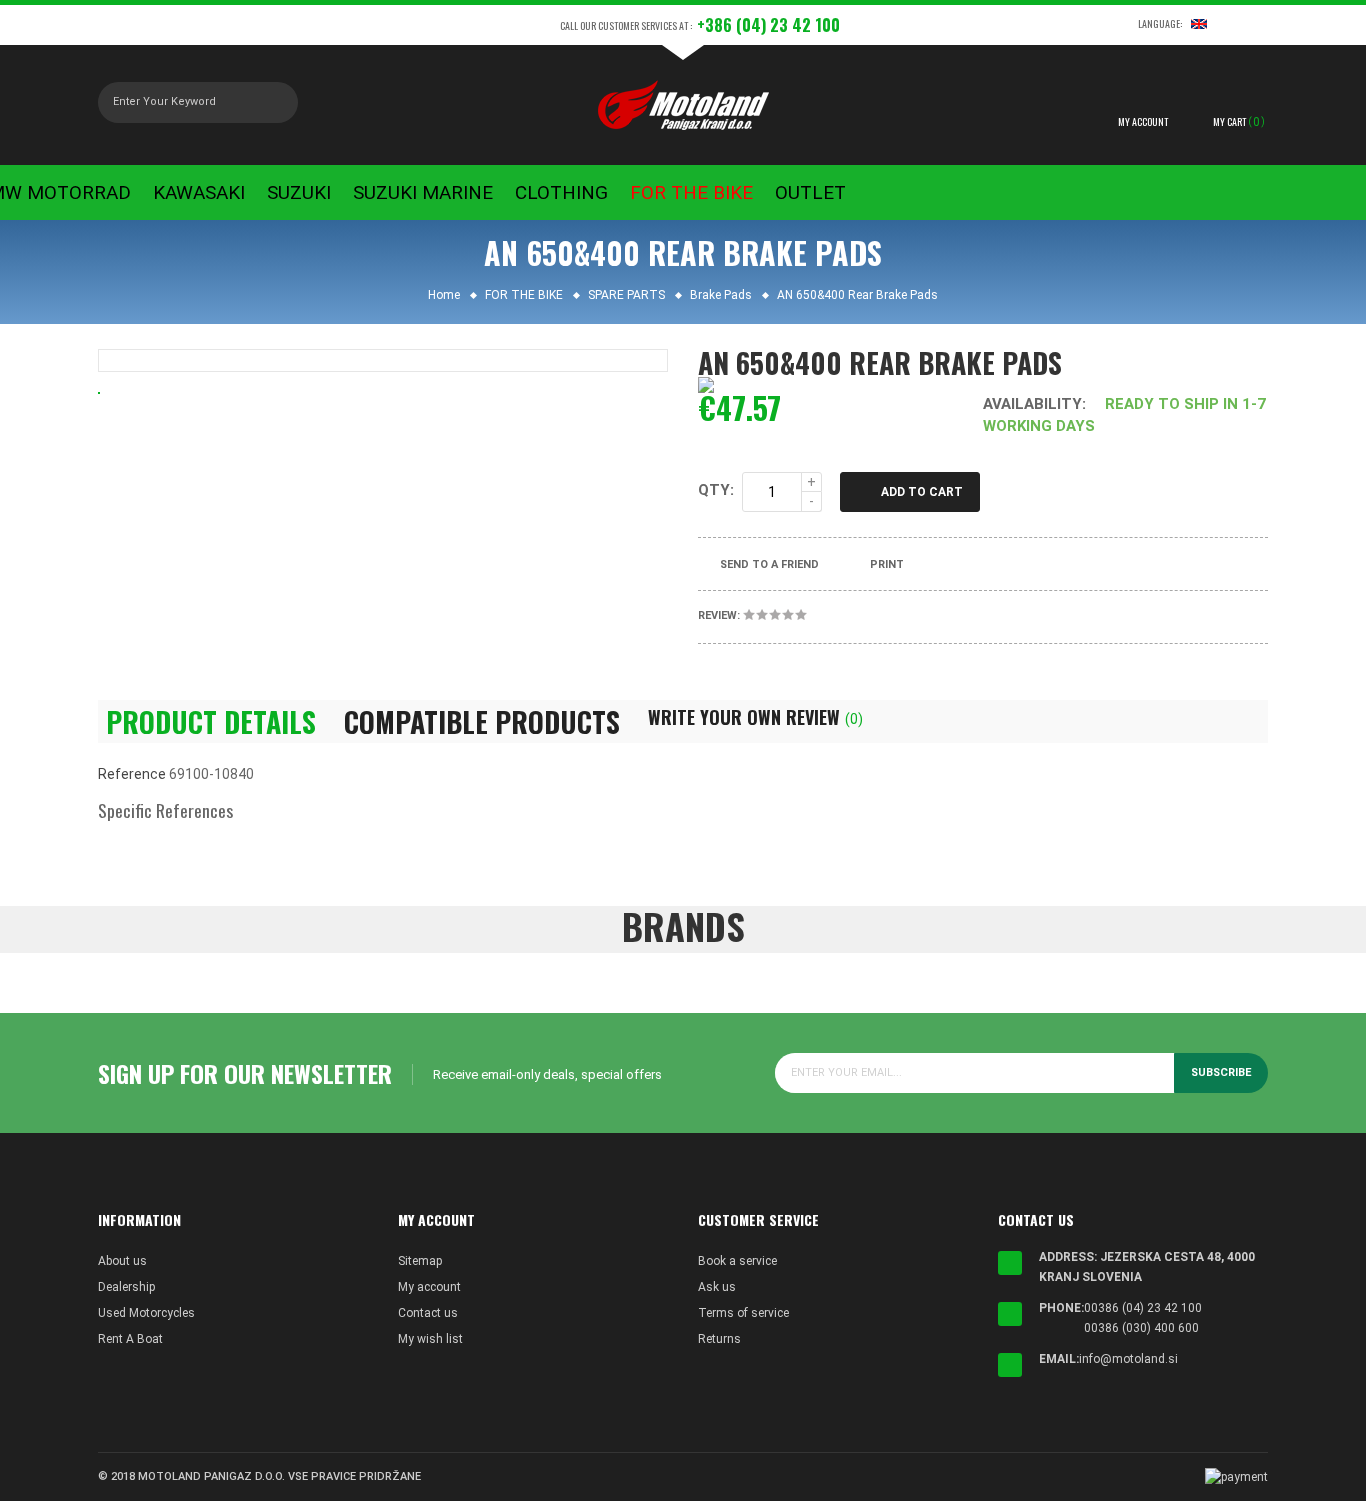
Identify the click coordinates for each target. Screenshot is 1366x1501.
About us (122, 1261)
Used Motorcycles (146, 1313)
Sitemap (420, 1261)
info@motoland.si (1128, 1359)
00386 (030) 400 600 (1141, 1328)
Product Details (211, 722)
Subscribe (1221, 1072)
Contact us (428, 1313)
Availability (1032, 404)
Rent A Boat (130, 1339)
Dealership (126, 1287)
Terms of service (743, 1313)
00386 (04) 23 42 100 (1143, 1308)
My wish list (430, 1339)
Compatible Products (482, 722)
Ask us (717, 1287)
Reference (132, 774)
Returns (719, 1339)
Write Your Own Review (755, 717)
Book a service (737, 1261)
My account (429, 1287)
